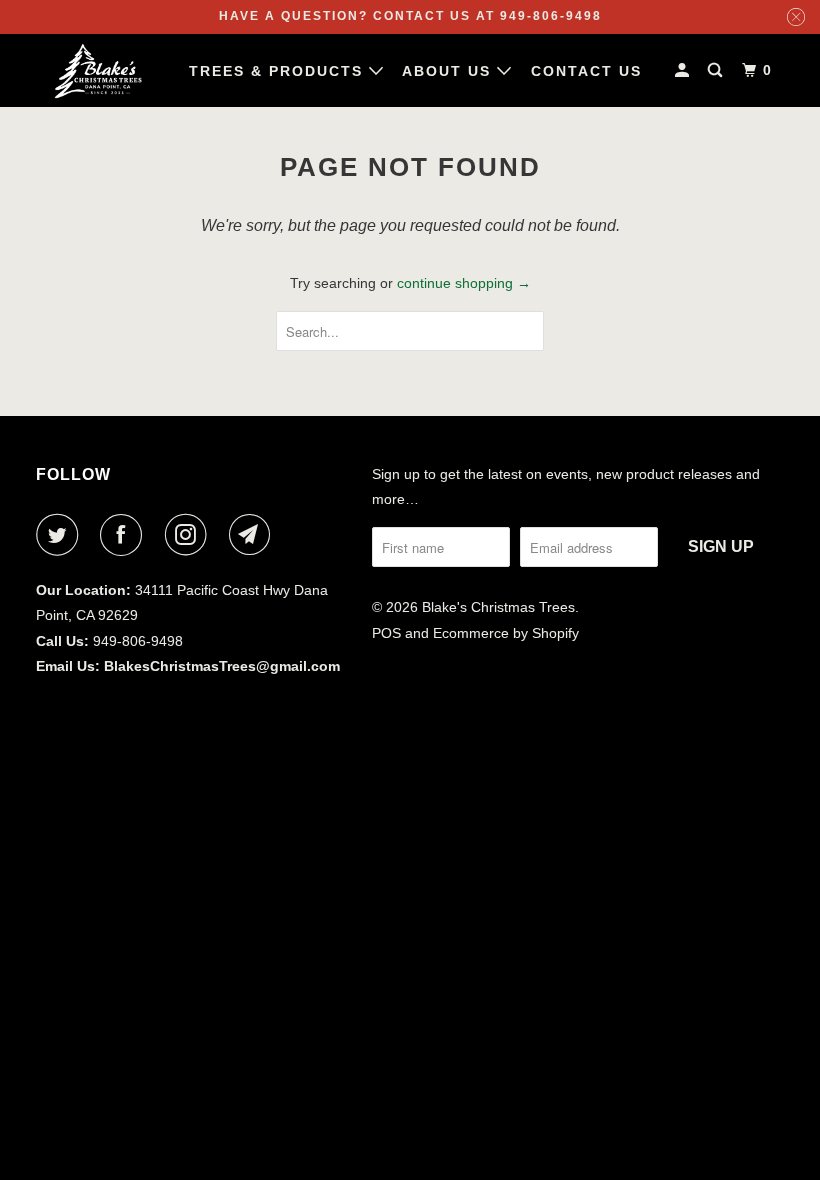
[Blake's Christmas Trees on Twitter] (61, 535)
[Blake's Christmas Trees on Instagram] (190, 535)
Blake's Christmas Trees (498, 607)
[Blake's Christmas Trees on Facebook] (125, 535)
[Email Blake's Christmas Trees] (254, 535)
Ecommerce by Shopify (506, 633)
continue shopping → (464, 283)
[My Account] (684, 70)
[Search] (717, 70)
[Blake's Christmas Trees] (98, 71)
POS (386, 633)
